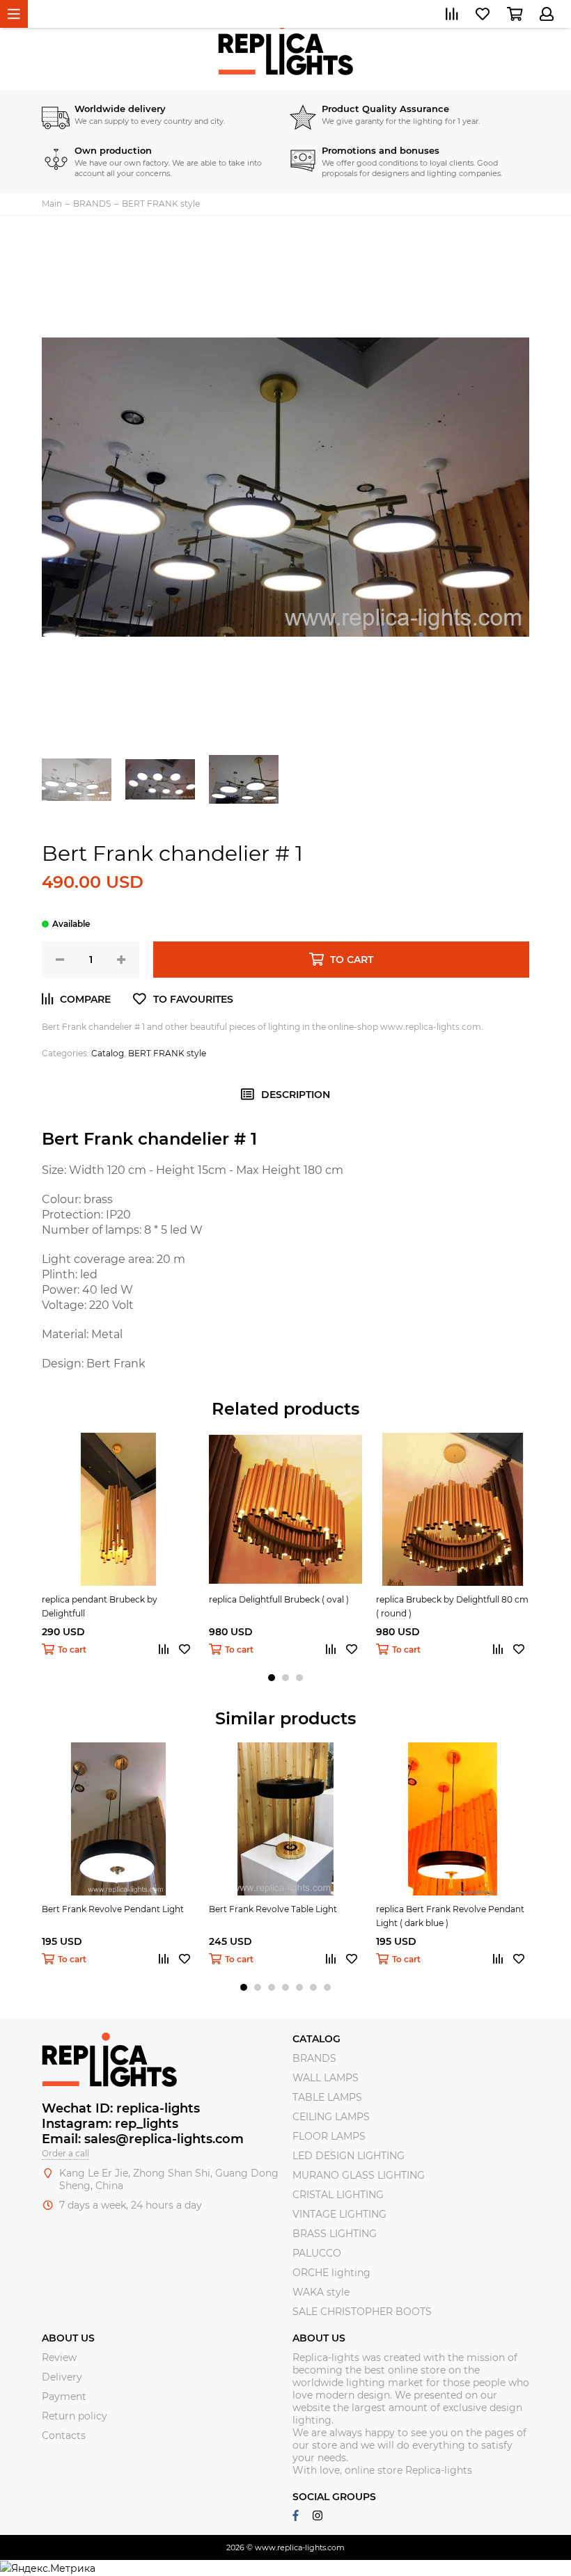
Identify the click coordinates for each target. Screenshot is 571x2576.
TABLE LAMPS (327, 2097)
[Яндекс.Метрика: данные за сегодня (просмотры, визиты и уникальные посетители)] (48, 2568)
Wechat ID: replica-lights (121, 2108)
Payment (64, 2396)
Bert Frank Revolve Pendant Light (113, 1909)
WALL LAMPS (326, 2078)
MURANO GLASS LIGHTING (359, 2175)
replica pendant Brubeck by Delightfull (100, 1606)
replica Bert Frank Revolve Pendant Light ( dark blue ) (450, 1916)
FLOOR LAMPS (329, 2136)
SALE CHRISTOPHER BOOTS (362, 2312)
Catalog (108, 1053)
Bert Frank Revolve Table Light (273, 1909)
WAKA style (321, 2292)
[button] (272, 1678)
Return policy (75, 2416)
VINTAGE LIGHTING (339, 2214)
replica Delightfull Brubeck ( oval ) (279, 1599)
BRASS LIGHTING (335, 2234)
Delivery (62, 2377)
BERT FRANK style (167, 1053)
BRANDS (314, 2058)
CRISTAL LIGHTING (338, 2195)
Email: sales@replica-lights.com (143, 2139)
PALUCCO (317, 2253)
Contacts (64, 2435)
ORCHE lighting (331, 2273)
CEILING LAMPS (331, 2117)
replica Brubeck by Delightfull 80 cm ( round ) (452, 1606)
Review (59, 2358)
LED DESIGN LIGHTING (349, 2156)
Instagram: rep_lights (110, 2124)
